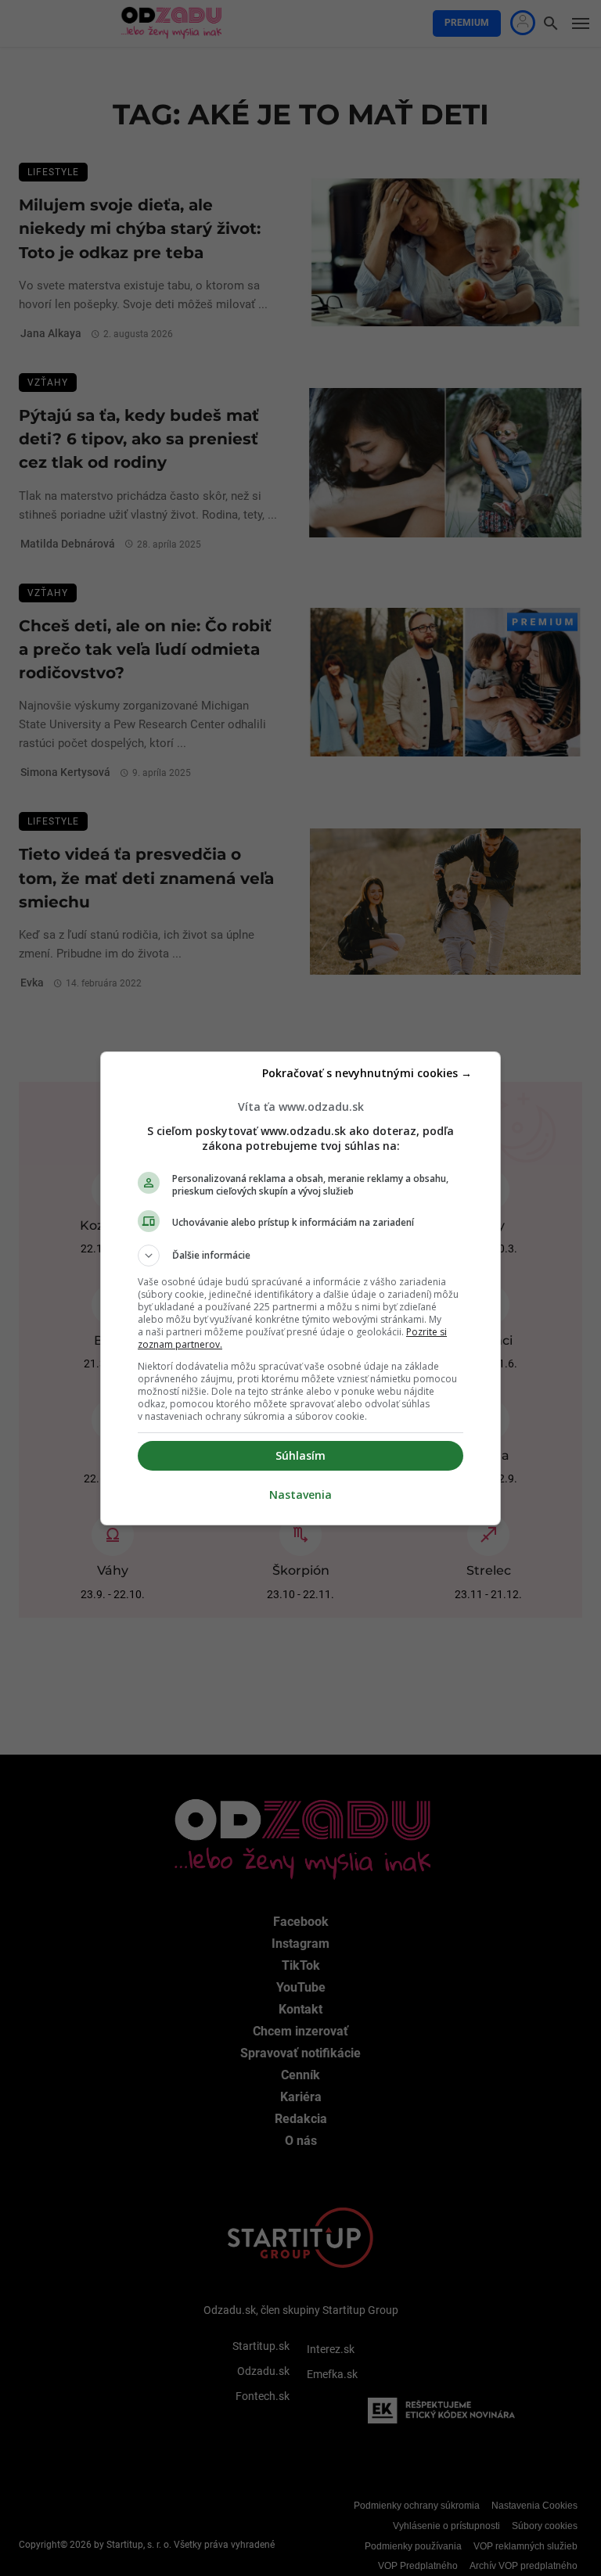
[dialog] (300, 1288)
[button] (300, 1256)
